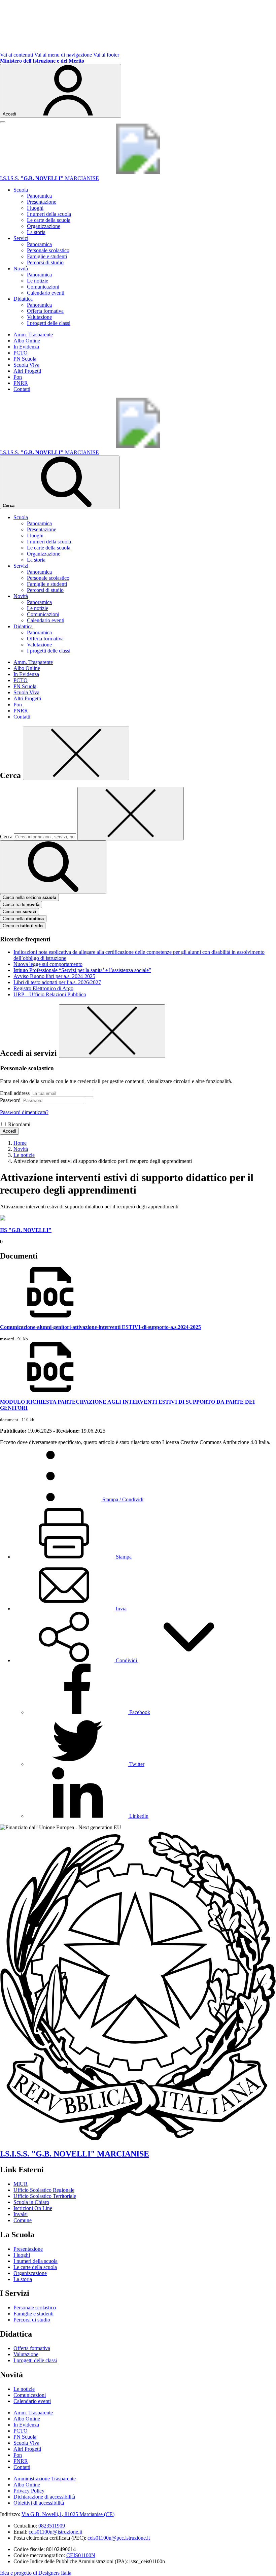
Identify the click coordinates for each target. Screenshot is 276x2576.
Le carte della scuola (49, 220)
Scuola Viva (26, 365)
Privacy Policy (29, 2491)
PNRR (21, 383)
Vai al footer (106, 55)
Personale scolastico (48, 250)
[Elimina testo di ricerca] (131, 814)
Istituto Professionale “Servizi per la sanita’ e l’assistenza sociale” (82, 970)
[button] (126, 1660)
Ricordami (19, 1124)
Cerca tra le (21, 905)
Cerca (6, 837)
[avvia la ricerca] (53, 867)
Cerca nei (20, 912)
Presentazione (42, 202)
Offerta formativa (45, 311)
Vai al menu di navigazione (63, 55)
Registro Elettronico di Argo (43, 988)
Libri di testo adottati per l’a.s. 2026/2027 (57, 982)
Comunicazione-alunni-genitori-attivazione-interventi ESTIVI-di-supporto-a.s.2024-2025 (100, 1327)
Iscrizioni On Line (33, 2208)
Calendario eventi (46, 293)
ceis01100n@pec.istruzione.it (119, 2538)
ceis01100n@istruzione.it (55, 2532)
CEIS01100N (81, 2555)
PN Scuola (25, 359)
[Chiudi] (76, 753)
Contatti (22, 389)
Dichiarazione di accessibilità (44, 2497)
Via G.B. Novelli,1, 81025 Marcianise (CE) (68, 2514)
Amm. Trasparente (33, 334)
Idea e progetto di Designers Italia (36, 2573)
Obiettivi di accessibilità (39, 2503)
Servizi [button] (21, 238)
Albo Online (27, 341)
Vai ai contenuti (16, 55)
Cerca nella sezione (29, 897)
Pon (18, 377)
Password (10, 1100)
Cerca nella (23, 919)
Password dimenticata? (24, 1112)
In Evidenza (26, 347)
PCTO (21, 353)
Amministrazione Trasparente (45, 2479)
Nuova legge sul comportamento (48, 964)
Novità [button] (21, 269)
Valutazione (39, 317)
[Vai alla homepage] (138, 172)
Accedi (9, 1131)
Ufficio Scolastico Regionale (44, 2190)
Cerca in (23, 926)
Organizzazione (44, 226)
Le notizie (38, 281)
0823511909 (52, 2526)
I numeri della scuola (49, 214)
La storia (36, 232)
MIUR (21, 2184)
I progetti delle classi (49, 323)
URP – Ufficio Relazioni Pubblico (50, 994)
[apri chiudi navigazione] (3, 122)
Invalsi (21, 2214)
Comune (23, 2220)
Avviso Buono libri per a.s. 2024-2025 (54, 976)
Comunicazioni (43, 287)
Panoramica (39, 196)
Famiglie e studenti (47, 256)
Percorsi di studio (45, 262)
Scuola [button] (21, 190)
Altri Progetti (27, 371)
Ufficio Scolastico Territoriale (45, 2196)
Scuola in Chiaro (31, 2202)
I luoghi (35, 208)
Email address (15, 1093)
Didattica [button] (23, 299)
